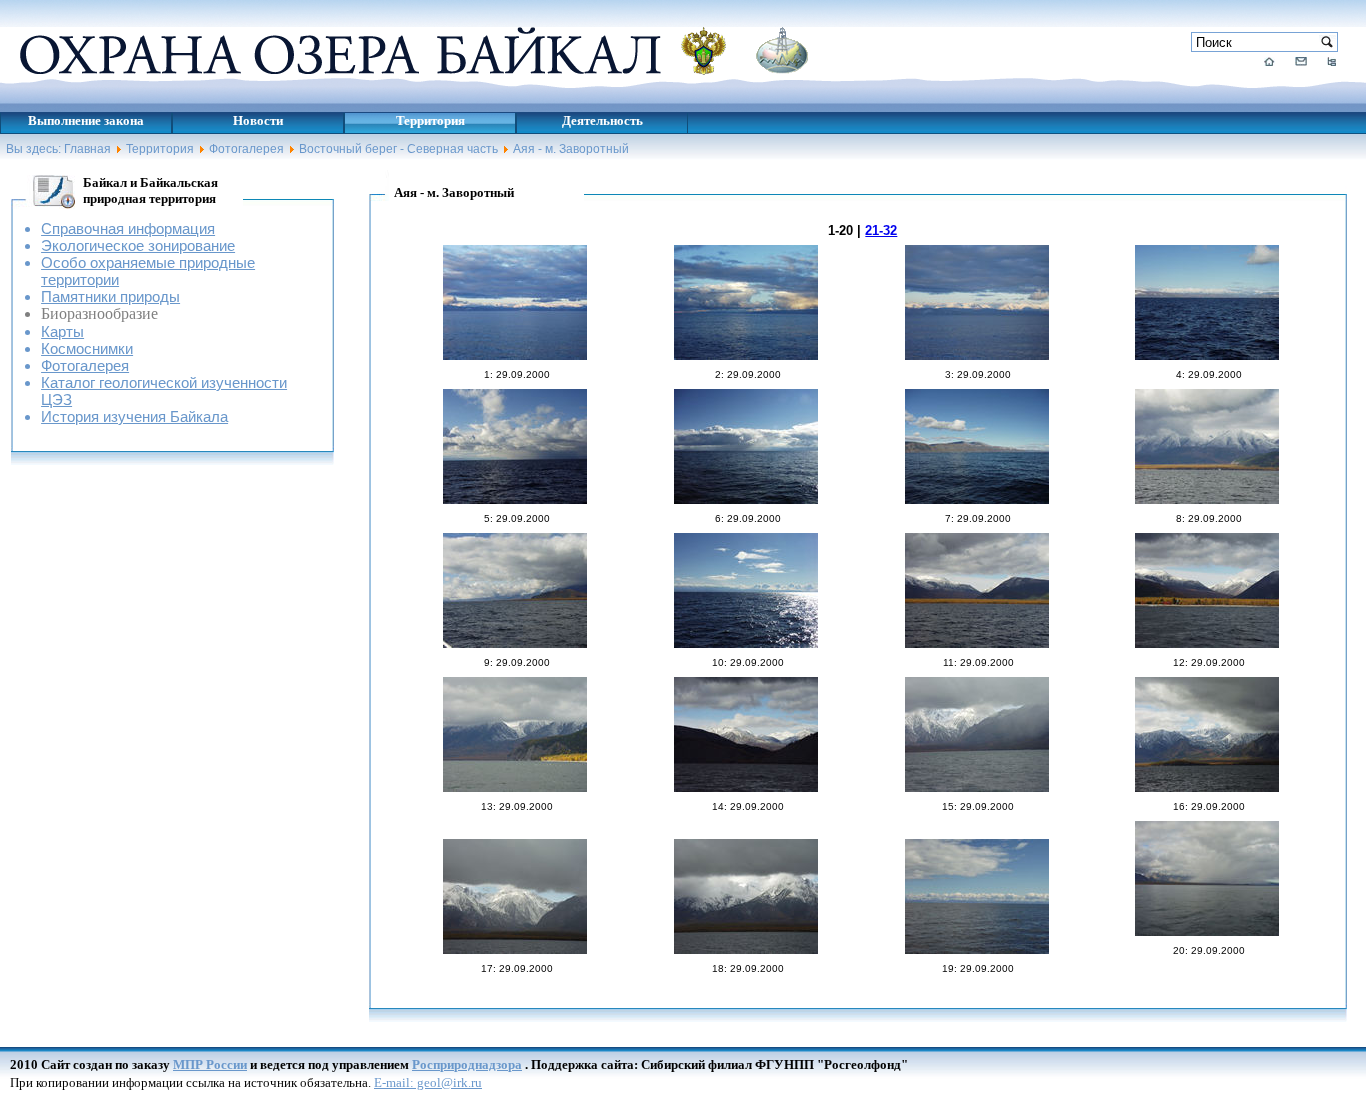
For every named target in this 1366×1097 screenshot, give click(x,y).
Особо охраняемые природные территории (148, 271)
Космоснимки (87, 348)
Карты (62, 331)
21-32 (881, 230)
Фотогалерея (246, 149)
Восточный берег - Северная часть (398, 149)
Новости (258, 120)
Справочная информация (128, 228)
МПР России (210, 1064)
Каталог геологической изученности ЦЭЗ (164, 391)
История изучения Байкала (134, 416)
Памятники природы (110, 296)
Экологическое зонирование (138, 245)
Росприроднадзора (467, 1064)
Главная (87, 149)
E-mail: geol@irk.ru (428, 1082)
